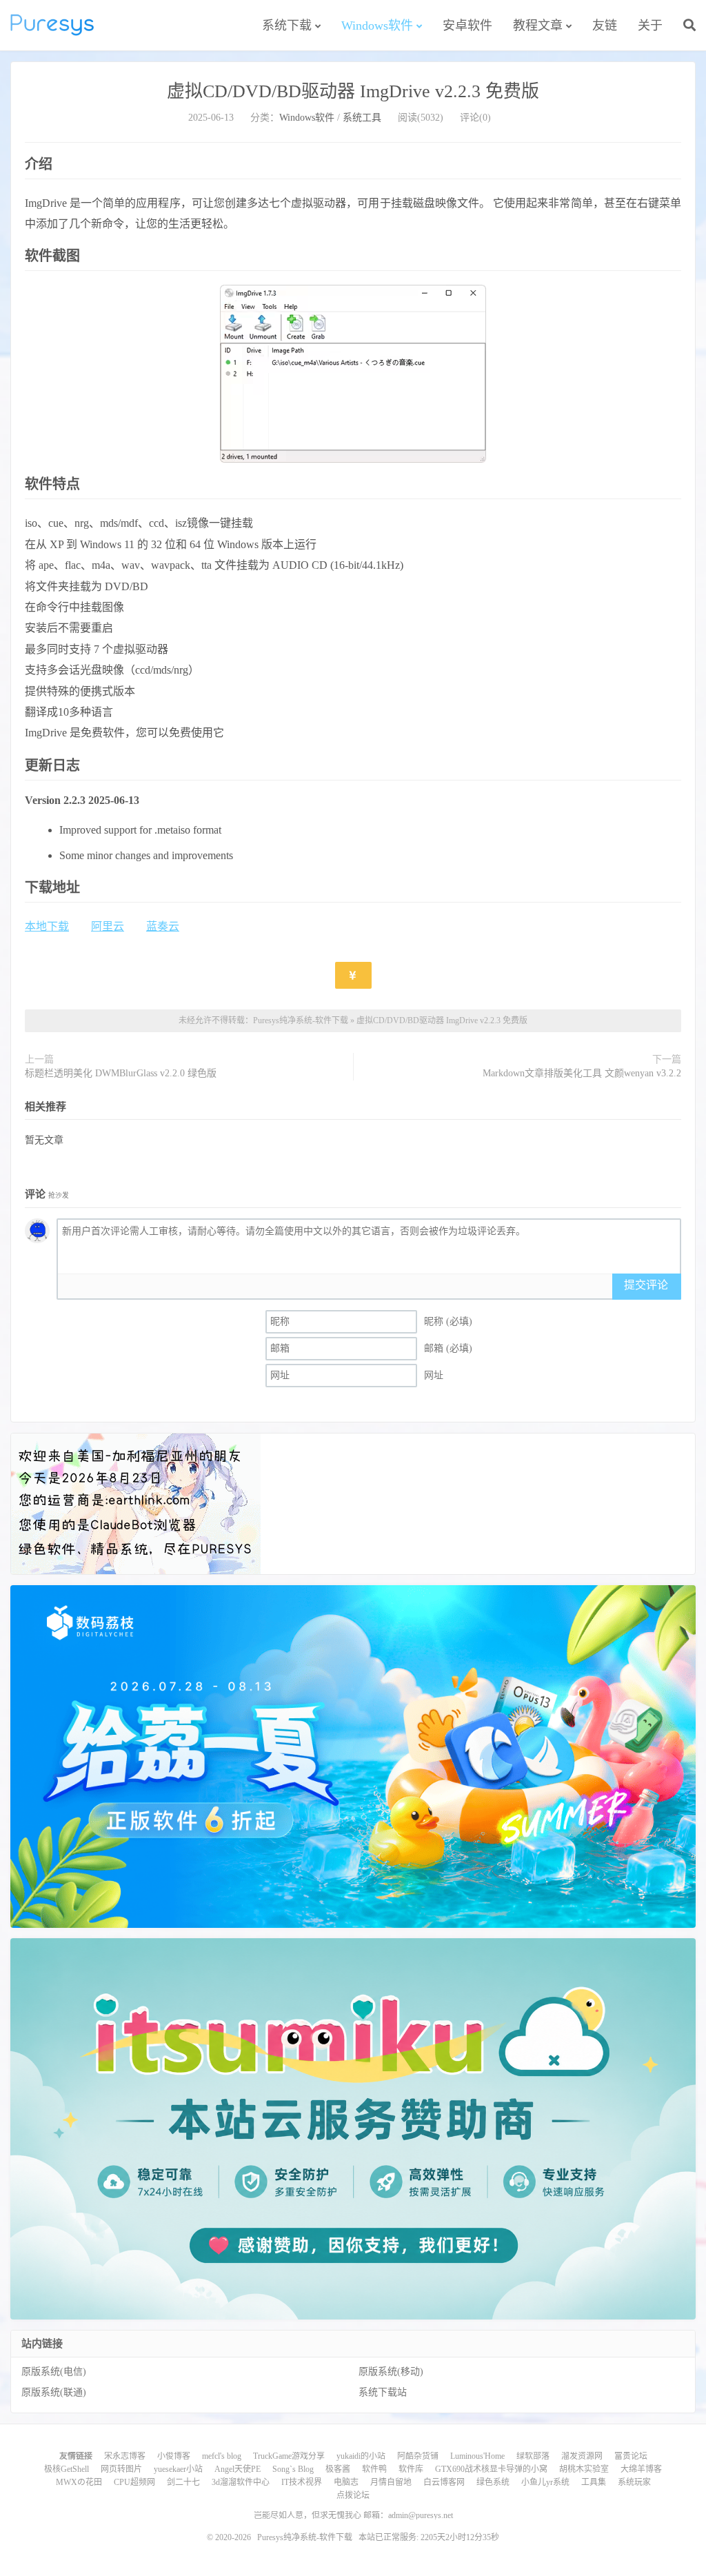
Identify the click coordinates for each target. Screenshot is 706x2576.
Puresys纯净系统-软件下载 (52, 25)
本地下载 (47, 926)
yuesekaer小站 (178, 2469)
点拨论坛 (353, 2495)
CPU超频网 (134, 2482)
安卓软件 (467, 26)
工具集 (594, 2482)
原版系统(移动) (391, 2372)
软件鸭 (374, 2469)
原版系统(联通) (54, 2392)
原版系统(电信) (54, 2372)
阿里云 (108, 926)
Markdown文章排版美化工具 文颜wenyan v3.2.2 (582, 1073)
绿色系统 (493, 2482)
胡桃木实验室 (584, 2469)
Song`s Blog (293, 2469)
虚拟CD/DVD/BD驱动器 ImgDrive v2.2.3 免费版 (353, 91)
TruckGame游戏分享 (289, 2456)
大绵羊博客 (641, 2469)
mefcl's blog (222, 2456)
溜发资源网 (582, 2456)
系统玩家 (634, 2482)
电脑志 (346, 2482)
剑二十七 (183, 2482)
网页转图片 (121, 2469)
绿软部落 (533, 2456)
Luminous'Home (477, 2456)
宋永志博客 (125, 2456)
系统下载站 (383, 2392)
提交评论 (646, 1285)
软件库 (411, 2469)
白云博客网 (444, 2482)
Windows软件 (377, 26)
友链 (605, 26)
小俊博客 (174, 2456)
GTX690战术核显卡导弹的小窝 (491, 2469)
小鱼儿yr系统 (545, 2482)
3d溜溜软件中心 (241, 2482)
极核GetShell (67, 2469)
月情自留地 (391, 2482)
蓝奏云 (163, 926)
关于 (650, 26)
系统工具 (362, 118)
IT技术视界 (302, 2482)
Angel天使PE (238, 2469)
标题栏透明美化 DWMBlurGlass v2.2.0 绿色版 (121, 1073)
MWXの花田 (79, 2482)
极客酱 (338, 2469)
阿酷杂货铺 (418, 2456)
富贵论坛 (631, 2456)
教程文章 (538, 26)
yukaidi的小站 (361, 2456)
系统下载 (287, 26)
